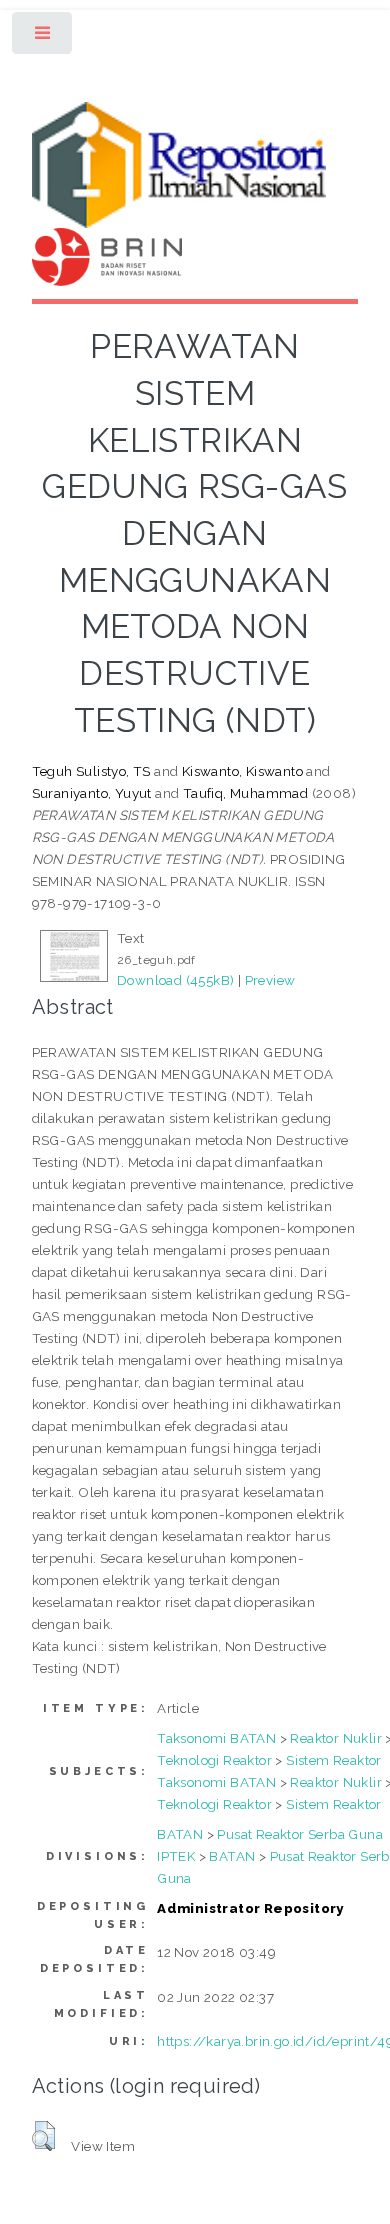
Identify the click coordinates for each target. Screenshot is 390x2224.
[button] (43, 2136)
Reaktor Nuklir (336, 1738)
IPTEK (176, 1856)
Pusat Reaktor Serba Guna (300, 1834)
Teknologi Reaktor (214, 1760)
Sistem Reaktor (334, 1760)
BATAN (180, 1834)
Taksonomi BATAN (216, 1738)
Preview (270, 980)
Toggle (43, 37)
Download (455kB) (175, 980)
